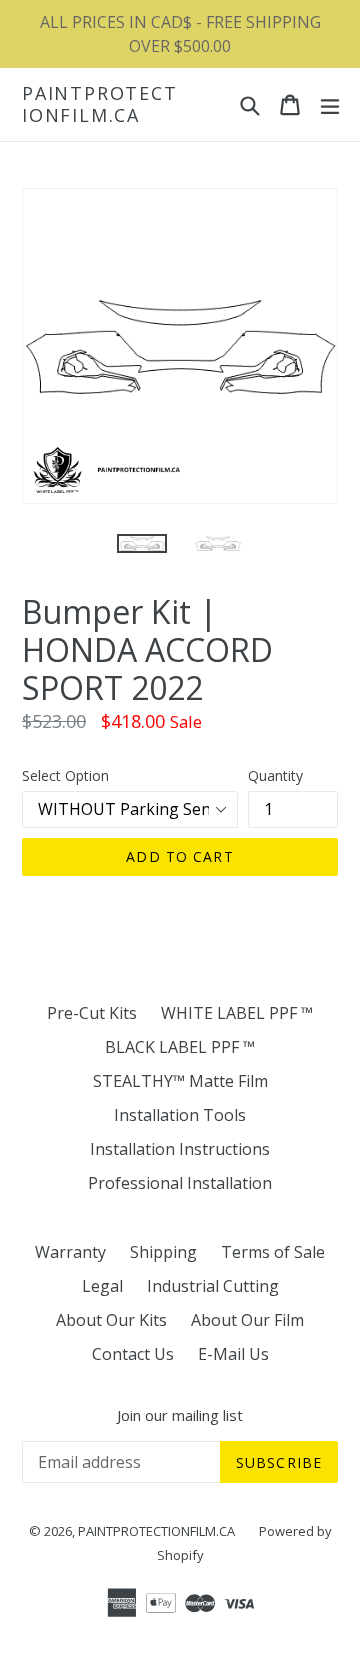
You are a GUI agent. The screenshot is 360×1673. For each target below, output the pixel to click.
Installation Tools (180, 1115)
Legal (102, 1286)
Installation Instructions (180, 1149)
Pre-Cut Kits (92, 1013)
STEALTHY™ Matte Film (180, 1081)
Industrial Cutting (213, 1286)
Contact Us (133, 1354)
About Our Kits (111, 1320)
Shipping (163, 1252)
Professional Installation (180, 1183)
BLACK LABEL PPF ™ (180, 1047)
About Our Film (247, 1320)
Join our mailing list (180, 1415)
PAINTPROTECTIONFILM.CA (100, 104)
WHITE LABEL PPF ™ (237, 1013)
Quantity (275, 775)
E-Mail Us (233, 1354)
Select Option (65, 775)
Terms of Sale (273, 1252)
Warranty (70, 1252)
